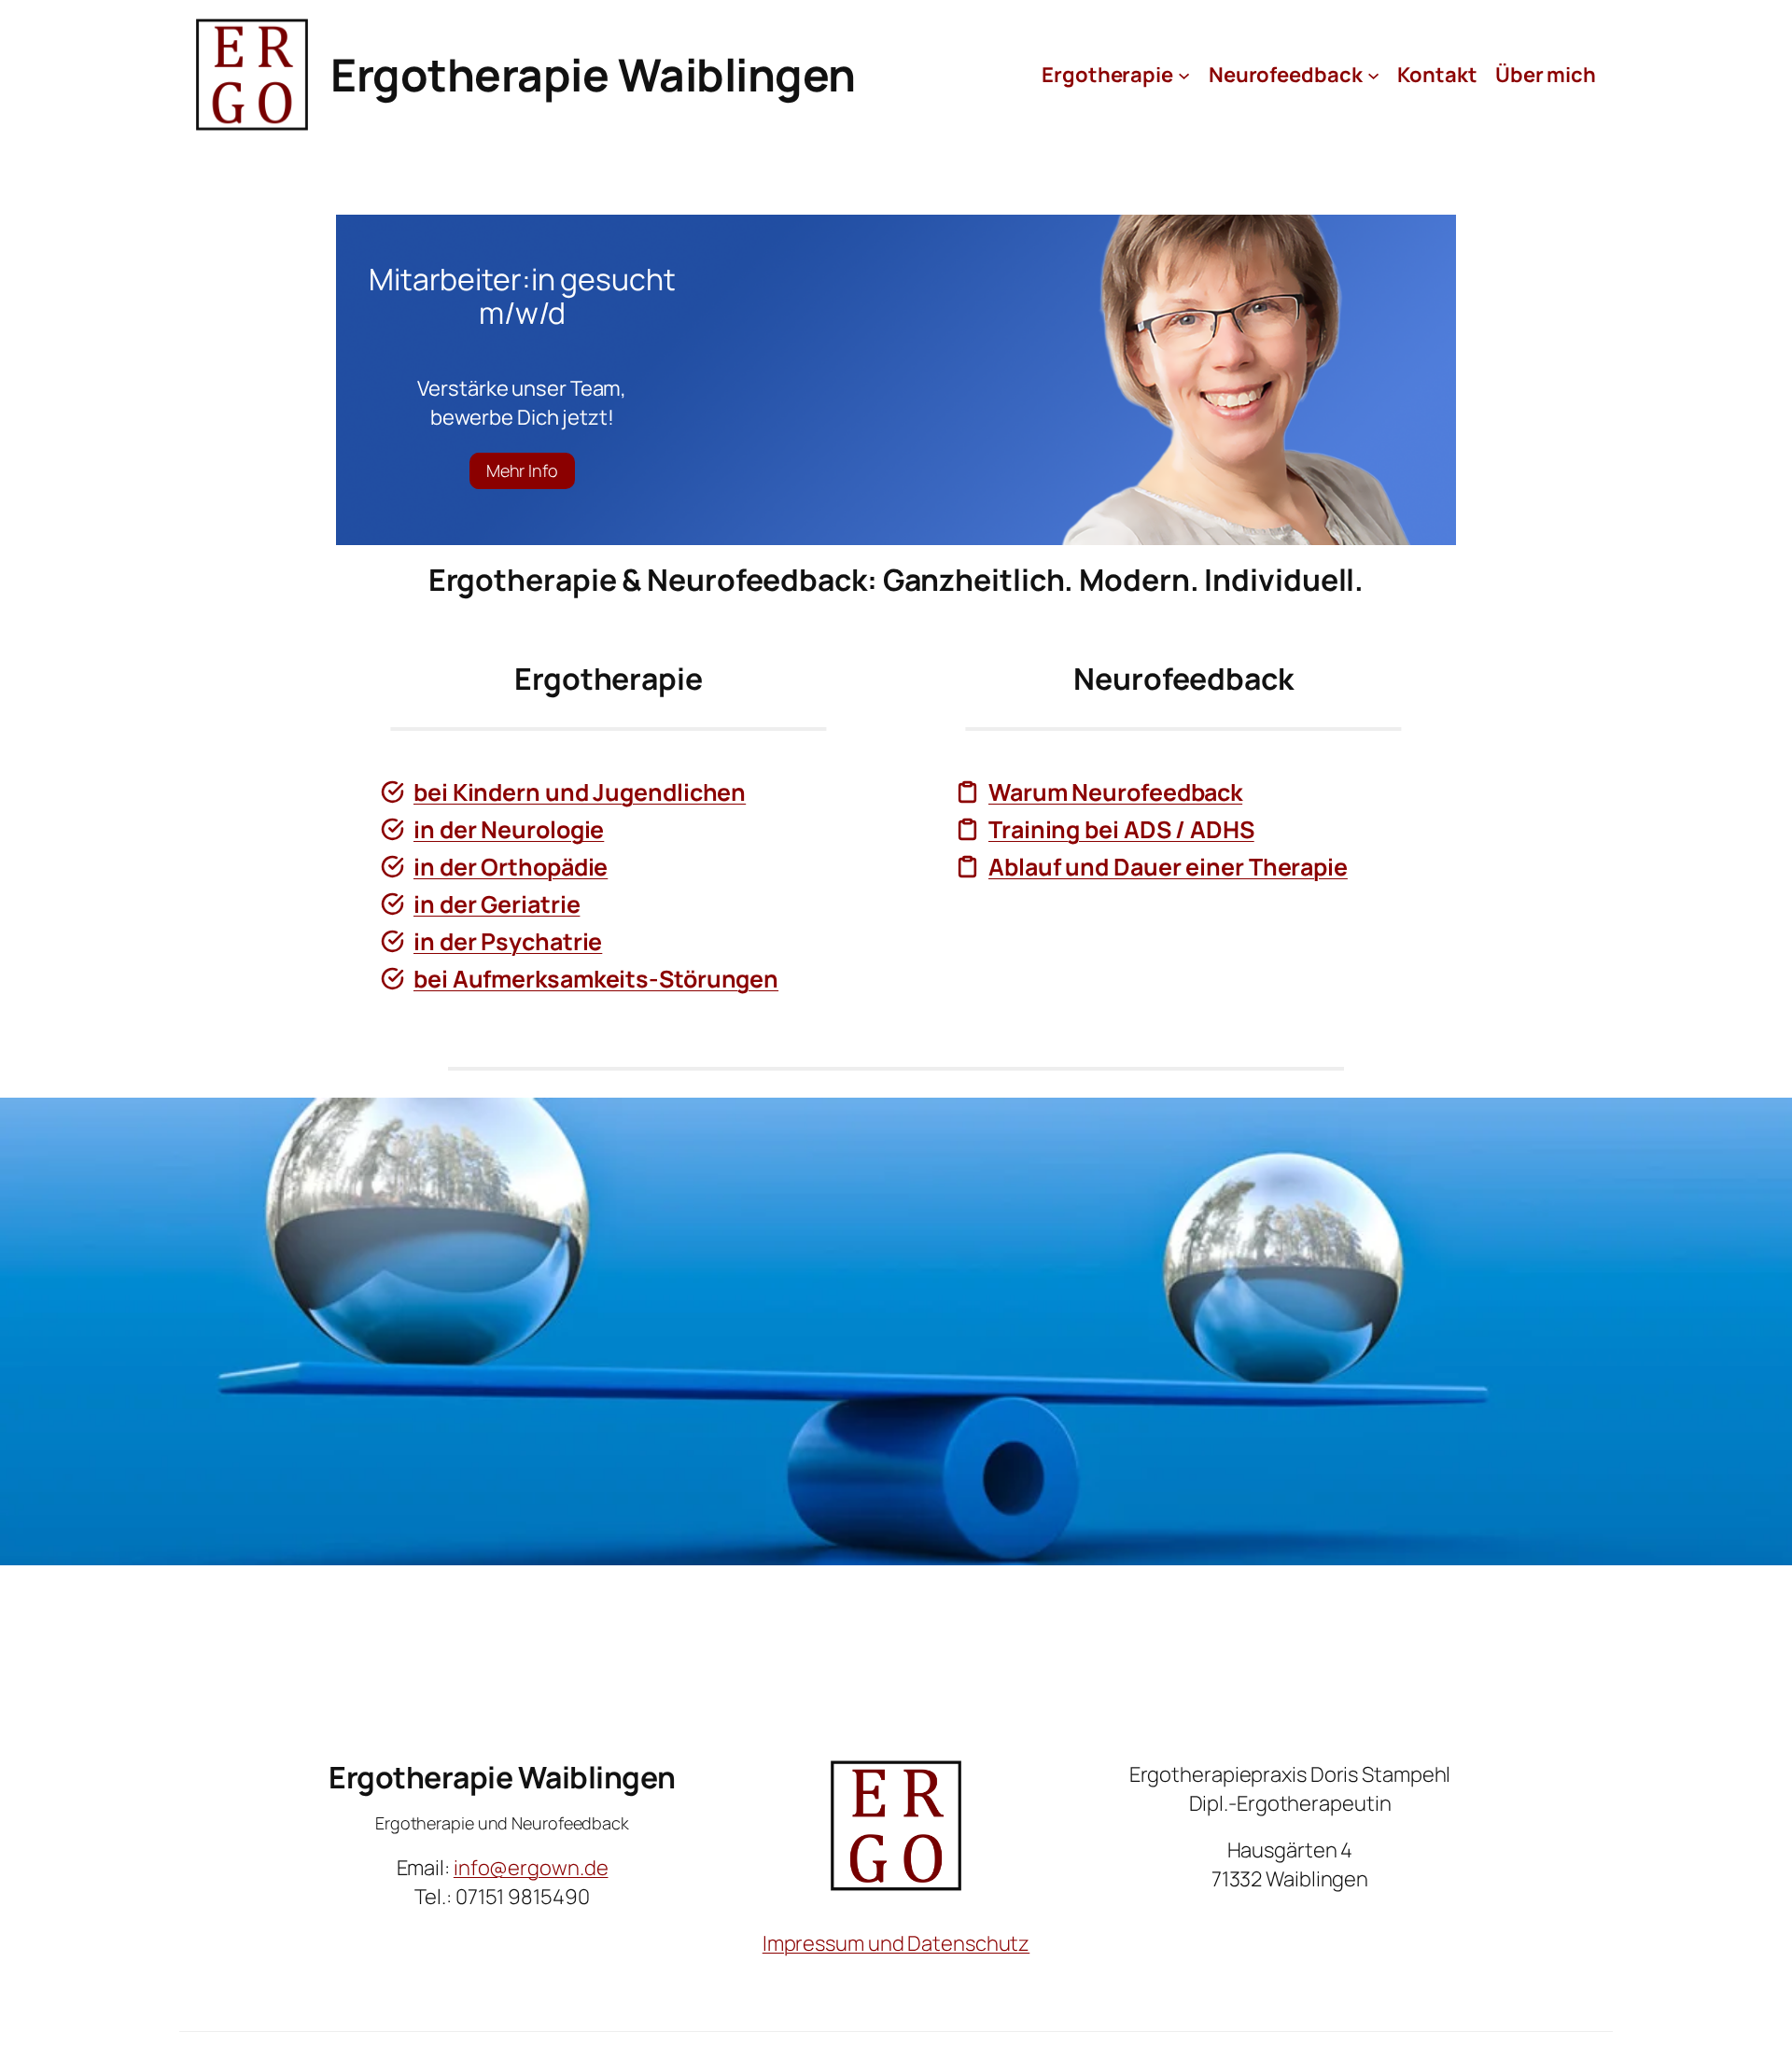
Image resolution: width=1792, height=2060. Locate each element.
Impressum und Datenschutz (896, 1943)
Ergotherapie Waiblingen (593, 74)
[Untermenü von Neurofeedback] (1373, 74)
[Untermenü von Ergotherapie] (1184, 74)
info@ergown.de (531, 1868)
